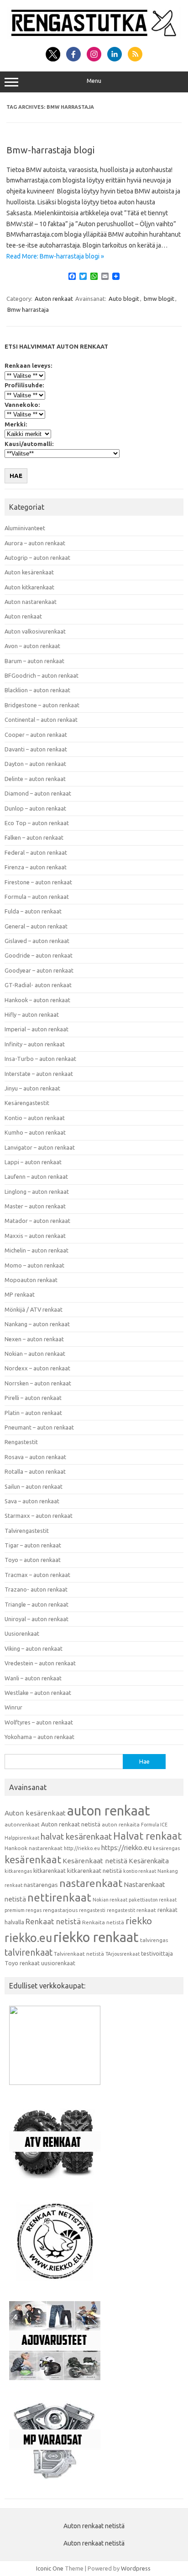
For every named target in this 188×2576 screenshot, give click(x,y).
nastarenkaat (91, 1883)
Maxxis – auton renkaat (35, 1236)
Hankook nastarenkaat (34, 1848)
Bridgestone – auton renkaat (42, 705)
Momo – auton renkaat (34, 1265)
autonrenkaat (22, 1824)
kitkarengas (18, 1871)
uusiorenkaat (58, 1963)
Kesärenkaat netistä (95, 1861)
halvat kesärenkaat (76, 1837)
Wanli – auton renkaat (33, 1678)
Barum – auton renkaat (34, 661)
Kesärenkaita (149, 1861)
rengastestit (121, 1910)
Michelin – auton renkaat (37, 1250)
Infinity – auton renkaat (35, 1044)
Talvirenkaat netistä (79, 1954)
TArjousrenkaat (123, 1954)
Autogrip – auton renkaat (37, 558)
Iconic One (50, 2568)
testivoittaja (157, 1953)
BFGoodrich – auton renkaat (42, 675)
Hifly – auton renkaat (32, 1014)
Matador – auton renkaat (37, 1221)
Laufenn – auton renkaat (36, 1176)
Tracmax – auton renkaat (37, 1575)
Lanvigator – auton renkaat (40, 1147)
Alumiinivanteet (25, 528)
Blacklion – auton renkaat (37, 690)
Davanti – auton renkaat (36, 749)
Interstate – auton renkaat (39, 1074)
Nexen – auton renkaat (34, 1339)
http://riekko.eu (82, 1848)
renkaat (146, 1910)
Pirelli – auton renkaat (33, 1398)
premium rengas (23, 1910)
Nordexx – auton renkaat (37, 1368)
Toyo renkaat (22, 1963)
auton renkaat (109, 1810)
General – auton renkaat (36, 926)
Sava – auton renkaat (32, 1501)
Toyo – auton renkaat (33, 1560)
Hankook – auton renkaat (37, 1000)
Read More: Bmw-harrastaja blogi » (55, 256)
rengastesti (92, 1910)
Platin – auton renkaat (33, 1413)
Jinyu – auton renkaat (32, 1088)
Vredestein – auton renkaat (40, 1663)
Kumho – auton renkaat (35, 1132)
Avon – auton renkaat (32, 646)
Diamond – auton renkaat (38, 793)
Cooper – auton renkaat (36, 735)
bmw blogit (159, 299)
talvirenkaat (29, 1952)
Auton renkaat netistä (71, 1824)
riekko (139, 1921)
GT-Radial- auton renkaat (38, 985)
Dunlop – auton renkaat (35, 808)
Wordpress (136, 2568)
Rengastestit (21, 1442)
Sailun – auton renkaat (34, 1486)
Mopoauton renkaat (31, 1280)
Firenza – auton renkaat (36, 867)
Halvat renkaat (147, 1836)
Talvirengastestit (27, 1531)
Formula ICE (154, 1825)
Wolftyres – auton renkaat (39, 1722)
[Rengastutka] (94, 37)
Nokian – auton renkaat (35, 1354)
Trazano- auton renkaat (36, 1589)
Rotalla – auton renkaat (35, 1471)
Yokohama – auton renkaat (39, 1737)
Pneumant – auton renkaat (39, 1427)
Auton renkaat (54, 299)
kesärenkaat (33, 1860)
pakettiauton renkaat (153, 1900)
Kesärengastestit (27, 1103)
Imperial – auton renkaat (37, 1029)
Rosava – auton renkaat (35, 1457)
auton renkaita (121, 1824)
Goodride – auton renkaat (39, 955)
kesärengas (166, 1848)
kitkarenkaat (50, 1871)
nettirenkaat (59, 1898)
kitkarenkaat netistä (94, 1871)
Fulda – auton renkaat (33, 911)
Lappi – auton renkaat (33, 1162)
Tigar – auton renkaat (33, 1545)
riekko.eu (28, 1938)
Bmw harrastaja (28, 309)
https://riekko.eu (126, 1848)
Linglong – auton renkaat (37, 1192)
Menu (94, 81)
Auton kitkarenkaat (29, 587)
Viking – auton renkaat (34, 1648)
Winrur (13, 1707)
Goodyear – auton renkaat (39, 970)
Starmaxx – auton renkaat (39, 1516)
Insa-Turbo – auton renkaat (40, 1059)
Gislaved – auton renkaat (37, 941)
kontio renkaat (140, 1871)
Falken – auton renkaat (34, 837)
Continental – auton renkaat (41, 720)
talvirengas (154, 1940)
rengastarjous (60, 1910)
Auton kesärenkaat (29, 572)
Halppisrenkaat (22, 1838)
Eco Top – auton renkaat (37, 823)
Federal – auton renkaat (36, 852)
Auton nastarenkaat (31, 602)
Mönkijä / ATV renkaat (34, 1309)
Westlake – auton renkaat (38, 1693)
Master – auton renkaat (35, 1206)
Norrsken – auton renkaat (38, 1383)
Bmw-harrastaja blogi (50, 150)
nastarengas (41, 1885)
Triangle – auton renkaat (37, 1604)
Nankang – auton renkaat (37, 1324)
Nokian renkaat (110, 1900)
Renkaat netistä (53, 1921)
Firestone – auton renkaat (38, 882)
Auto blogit (124, 299)
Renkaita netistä (103, 1922)
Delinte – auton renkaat (35, 779)
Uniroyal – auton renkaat (37, 1619)
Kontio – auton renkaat (35, 1118)
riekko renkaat (96, 1937)
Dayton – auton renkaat (35, 764)
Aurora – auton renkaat (35, 543)
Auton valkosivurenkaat (35, 631)
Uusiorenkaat (22, 1633)
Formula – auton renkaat (37, 897)
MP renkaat (20, 1294)
